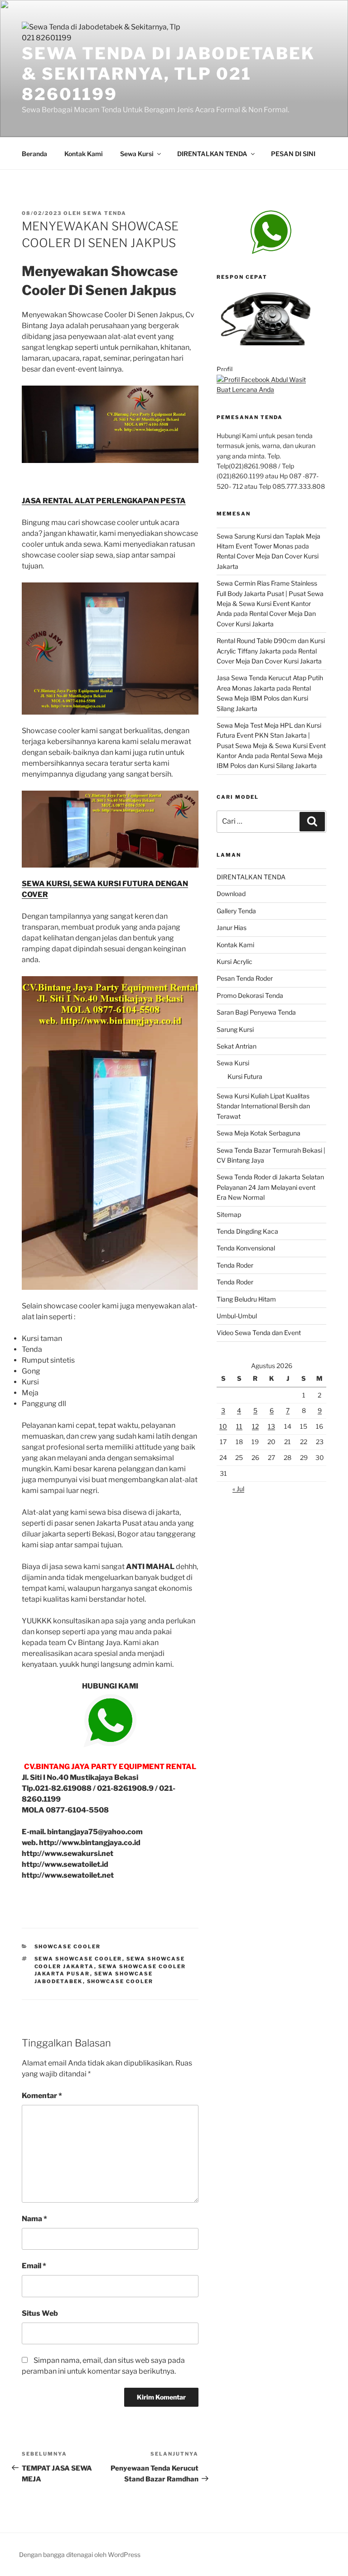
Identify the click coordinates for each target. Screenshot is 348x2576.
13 (271, 1426)
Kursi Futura (245, 1076)
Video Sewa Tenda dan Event (259, 1333)
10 (223, 1426)
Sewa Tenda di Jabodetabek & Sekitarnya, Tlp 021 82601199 (168, 74)
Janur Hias (232, 928)
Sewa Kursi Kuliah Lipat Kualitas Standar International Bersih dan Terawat (263, 1106)
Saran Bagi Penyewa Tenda (256, 1012)
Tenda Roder (235, 1265)
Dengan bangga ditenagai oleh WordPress (80, 2555)
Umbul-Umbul (237, 1316)
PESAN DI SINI (293, 154)
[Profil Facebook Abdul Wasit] (261, 379)
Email (34, 2266)
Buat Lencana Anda (245, 389)
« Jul (238, 1489)
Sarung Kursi (235, 1029)
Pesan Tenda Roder (245, 978)
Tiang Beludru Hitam (246, 1299)
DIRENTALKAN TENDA (212, 154)
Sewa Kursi (137, 154)
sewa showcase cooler (78, 1959)
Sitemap (229, 1214)
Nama (34, 2219)
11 (239, 1426)
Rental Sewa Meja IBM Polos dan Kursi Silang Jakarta (264, 698)
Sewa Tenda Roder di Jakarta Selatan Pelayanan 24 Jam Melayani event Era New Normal (270, 1187)
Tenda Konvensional (246, 1248)
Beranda (34, 154)
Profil (225, 369)
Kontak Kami (84, 154)
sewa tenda (105, 213)
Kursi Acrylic (234, 961)
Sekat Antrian (237, 1046)
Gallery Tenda (236, 911)
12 (255, 1426)
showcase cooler (68, 1946)
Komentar (42, 2096)
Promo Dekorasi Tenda (250, 995)
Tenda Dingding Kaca (247, 1231)
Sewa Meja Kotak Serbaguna (259, 1133)
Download (231, 894)
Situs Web (40, 2313)
